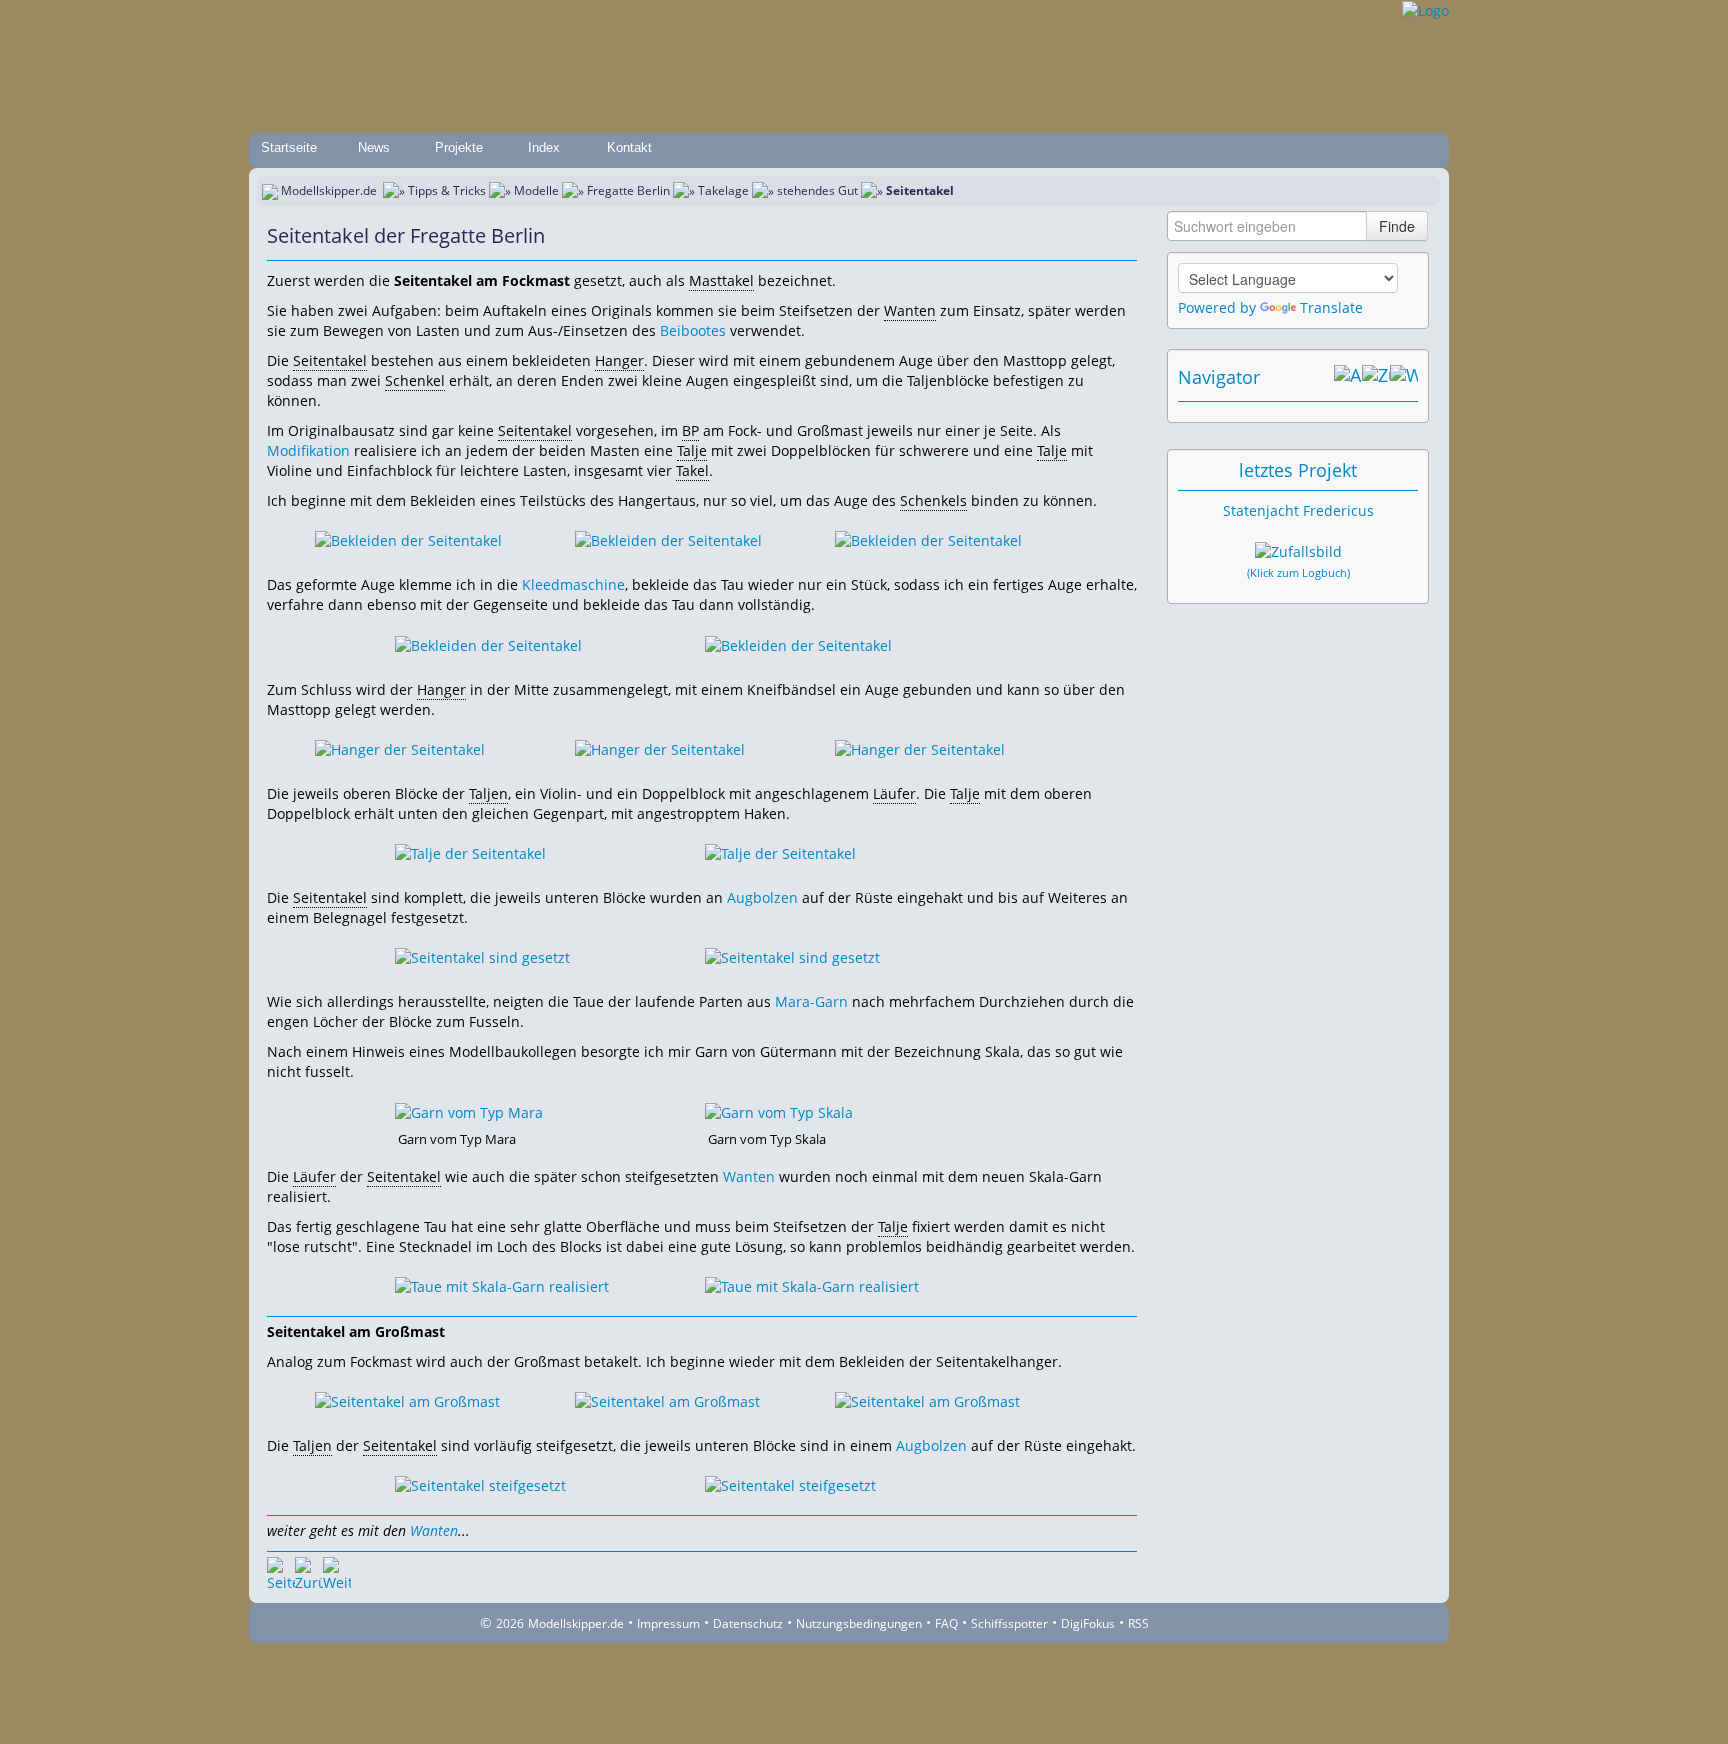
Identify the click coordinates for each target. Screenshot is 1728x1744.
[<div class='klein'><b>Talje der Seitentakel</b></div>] (470, 852)
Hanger (619, 360)
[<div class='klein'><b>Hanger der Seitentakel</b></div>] (400, 748)
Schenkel (415, 380)
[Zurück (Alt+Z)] (1376, 377)
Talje (692, 450)
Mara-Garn (811, 1001)
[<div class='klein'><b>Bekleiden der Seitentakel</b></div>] (408, 539)
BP (690, 430)
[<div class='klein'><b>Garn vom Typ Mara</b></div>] (469, 1110)
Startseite (289, 147)
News (374, 147)
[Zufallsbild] (1298, 552)
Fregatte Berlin (628, 190)
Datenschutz (748, 1623)
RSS (1138, 1623)
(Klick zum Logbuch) (1298, 573)
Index (544, 147)
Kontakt (629, 147)
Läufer (894, 793)
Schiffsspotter (1009, 1623)
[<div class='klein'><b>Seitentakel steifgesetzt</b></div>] (480, 1484)
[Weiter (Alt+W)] (1404, 377)
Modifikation (308, 450)
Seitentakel (330, 360)
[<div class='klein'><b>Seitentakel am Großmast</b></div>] (407, 1400)
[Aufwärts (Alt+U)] (1348, 377)
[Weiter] (337, 1571)
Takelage (723, 190)
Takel (692, 470)
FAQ (946, 1623)
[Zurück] (309, 1571)
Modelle (536, 190)
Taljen (488, 793)
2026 (510, 1623)
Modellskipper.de (329, 190)
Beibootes (693, 330)
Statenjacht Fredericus (1298, 510)
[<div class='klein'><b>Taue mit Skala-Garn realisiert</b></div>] (502, 1285)
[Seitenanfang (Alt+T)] (281, 1571)
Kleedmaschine (573, 584)
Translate (1331, 307)
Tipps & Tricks (447, 190)
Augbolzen (762, 897)
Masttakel (721, 280)
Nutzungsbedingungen (859, 1623)
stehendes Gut (817, 190)
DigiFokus (1088, 1623)
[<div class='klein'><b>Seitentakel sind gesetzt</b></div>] (482, 956)
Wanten (910, 310)
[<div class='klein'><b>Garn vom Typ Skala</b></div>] (779, 1110)
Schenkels (933, 500)
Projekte (459, 147)
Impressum (668, 1623)
